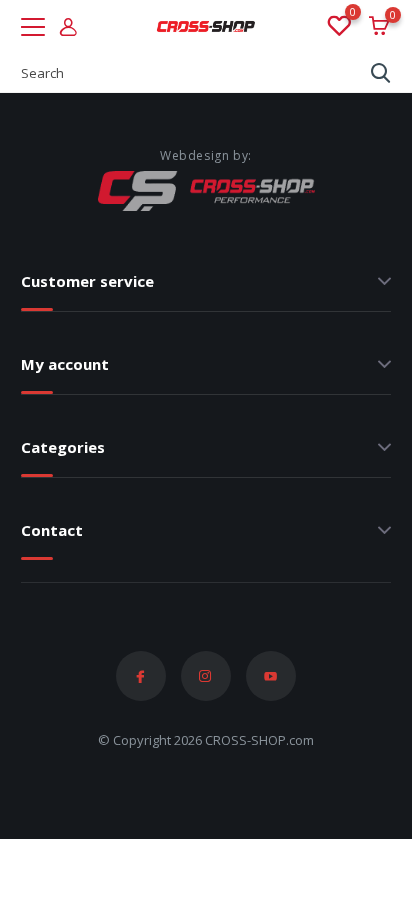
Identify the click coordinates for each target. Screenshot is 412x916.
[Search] (381, 73)
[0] (338, 27)
